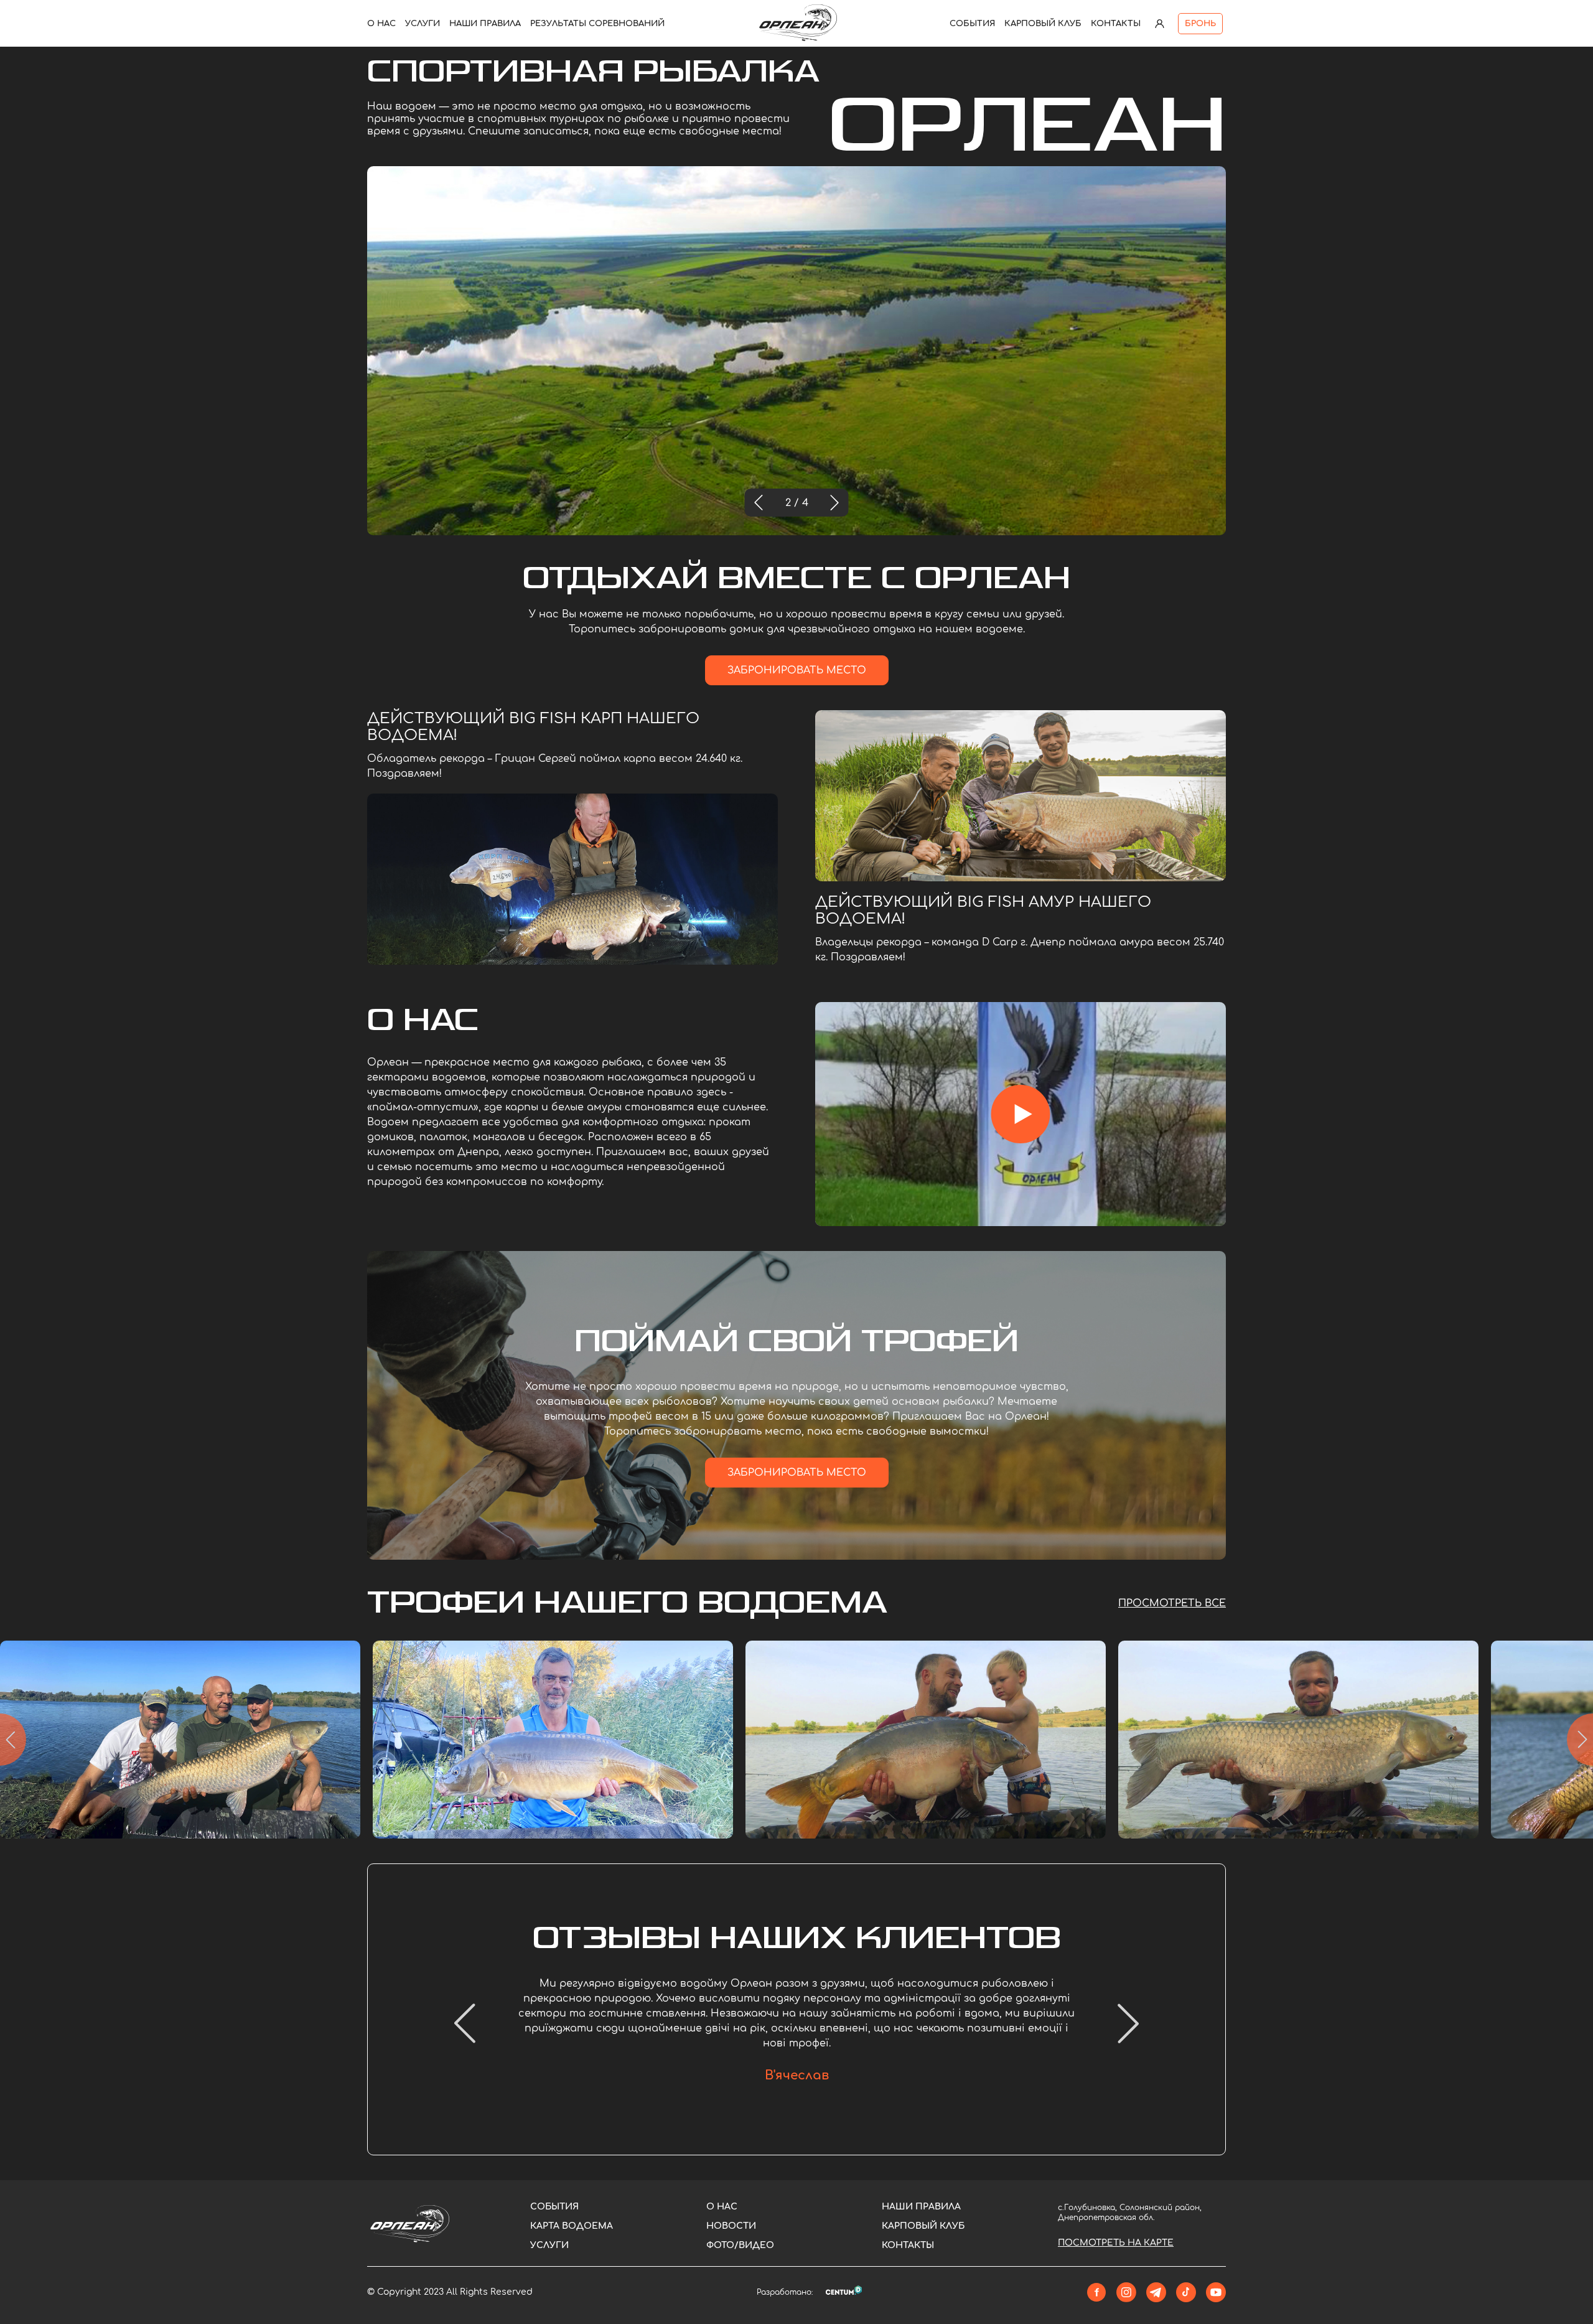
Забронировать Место (797, 670)
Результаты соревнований (597, 24)
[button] (759, 503)
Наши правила (485, 24)
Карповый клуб (1043, 24)
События (972, 24)
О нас (381, 24)
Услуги (423, 24)
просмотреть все (1172, 1603)
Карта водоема (572, 2226)
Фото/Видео (740, 2245)
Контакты (1116, 24)
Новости (731, 2226)
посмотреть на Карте (1116, 2243)
